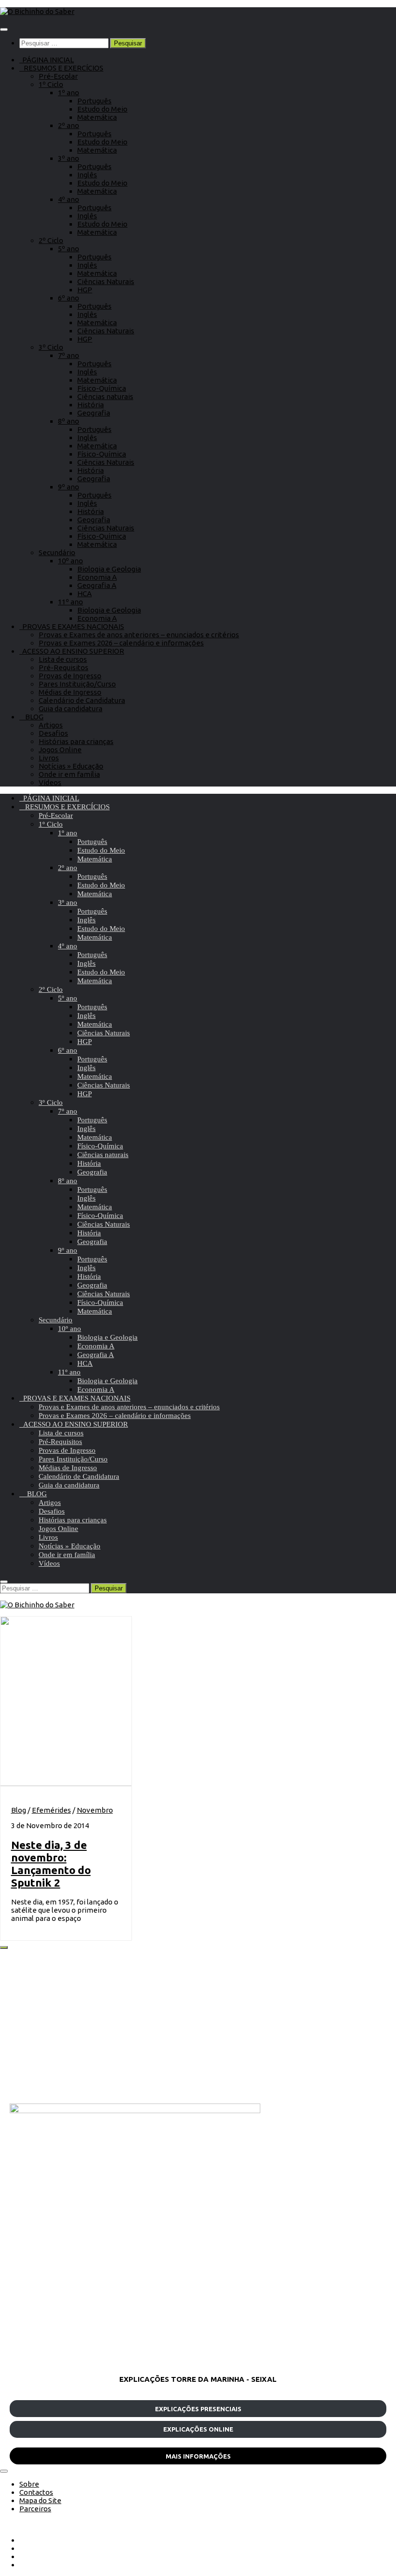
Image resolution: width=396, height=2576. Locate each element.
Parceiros (35, 2509)
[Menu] (4, 29)
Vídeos (50, 782)
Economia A (97, 577)
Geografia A (97, 585)
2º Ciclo (51, 240)
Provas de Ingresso (70, 676)
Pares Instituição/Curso (77, 684)
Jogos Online (60, 750)
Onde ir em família (69, 774)
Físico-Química (102, 388)
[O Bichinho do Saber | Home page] (37, 11)
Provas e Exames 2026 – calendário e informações (121, 643)
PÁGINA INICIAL (47, 60)
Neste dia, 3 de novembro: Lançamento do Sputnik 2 (51, 1864)
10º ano (71, 561)
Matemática (97, 117)
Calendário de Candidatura (82, 700)
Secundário (57, 552)
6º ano (69, 298)
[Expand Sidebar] (4, 1947)
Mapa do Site (40, 2500)
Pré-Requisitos (64, 667)
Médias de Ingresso (70, 692)
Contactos (36, 2492)
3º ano (69, 158)
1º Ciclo (51, 84)
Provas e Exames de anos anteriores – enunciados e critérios (139, 635)
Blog (19, 1810)
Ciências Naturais (106, 281)
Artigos (51, 725)
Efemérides (51, 1810)
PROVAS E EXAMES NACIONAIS (72, 626)
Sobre (29, 2484)
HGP (85, 290)
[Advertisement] (198, 2026)
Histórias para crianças (76, 741)
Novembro (95, 1810)
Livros (49, 758)
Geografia (94, 413)
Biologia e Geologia (109, 569)
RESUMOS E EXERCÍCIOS (61, 68)
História (91, 405)
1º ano (69, 93)
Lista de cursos (63, 659)
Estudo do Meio (102, 109)
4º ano (69, 199)
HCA (85, 594)
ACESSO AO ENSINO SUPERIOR (72, 651)
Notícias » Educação (71, 766)
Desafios (53, 733)
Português (94, 101)
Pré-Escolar (58, 76)
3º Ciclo (51, 347)
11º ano (71, 602)
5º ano (69, 249)
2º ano (69, 125)
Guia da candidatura (71, 708)
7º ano (69, 355)
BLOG (31, 717)
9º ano (69, 487)
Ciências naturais (105, 396)
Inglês (87, 175)
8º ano (69, 421)
